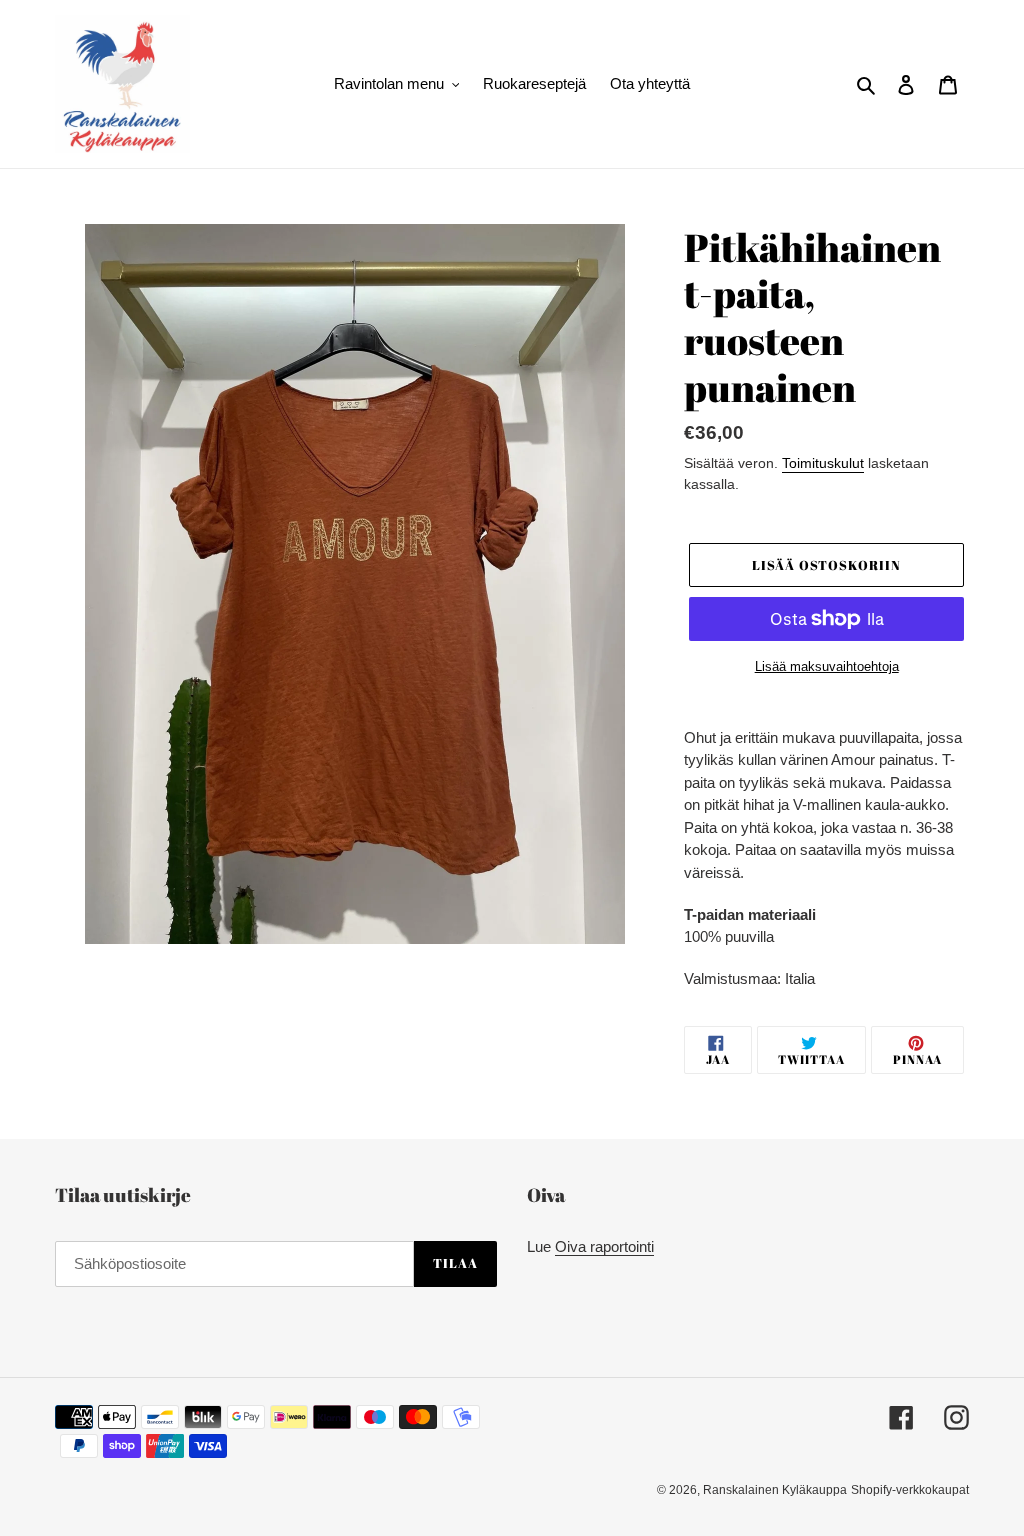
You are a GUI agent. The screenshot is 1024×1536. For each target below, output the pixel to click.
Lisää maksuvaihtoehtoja (827, 666)
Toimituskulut (823, 463)
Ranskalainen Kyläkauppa (775, 1490)
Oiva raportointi (604, 1246)
